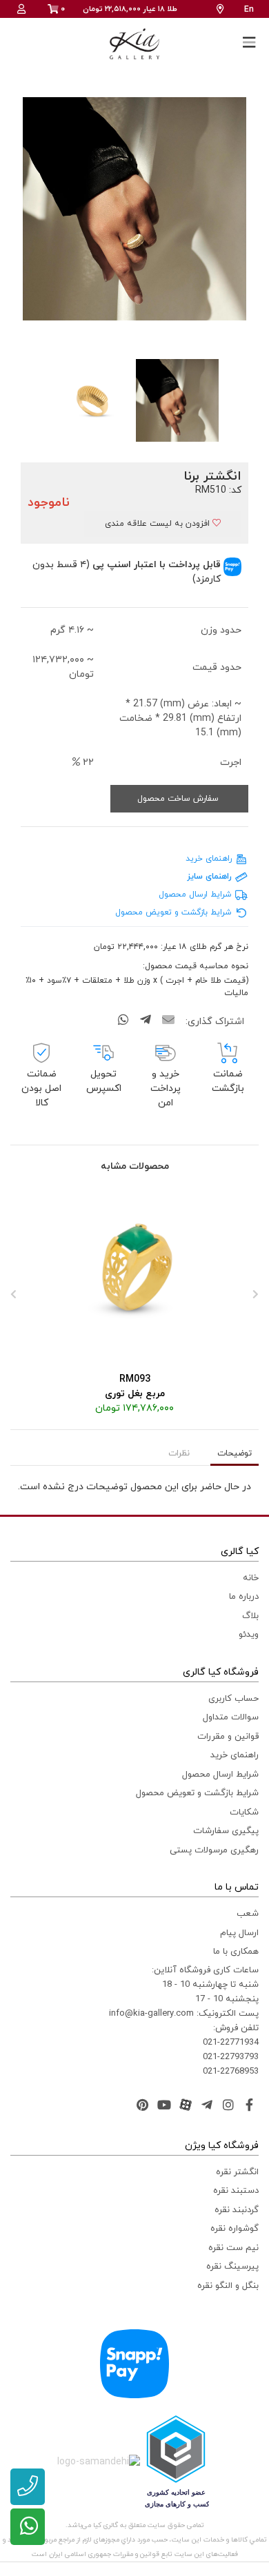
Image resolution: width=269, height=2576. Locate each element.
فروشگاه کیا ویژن (222, 2146)
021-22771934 (231, 2043)
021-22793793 (231, 2057)
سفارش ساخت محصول (179, 799)
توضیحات (235, 1453)
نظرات (179, 1453)
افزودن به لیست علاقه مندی (159, 524)
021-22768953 (231, 2072)
